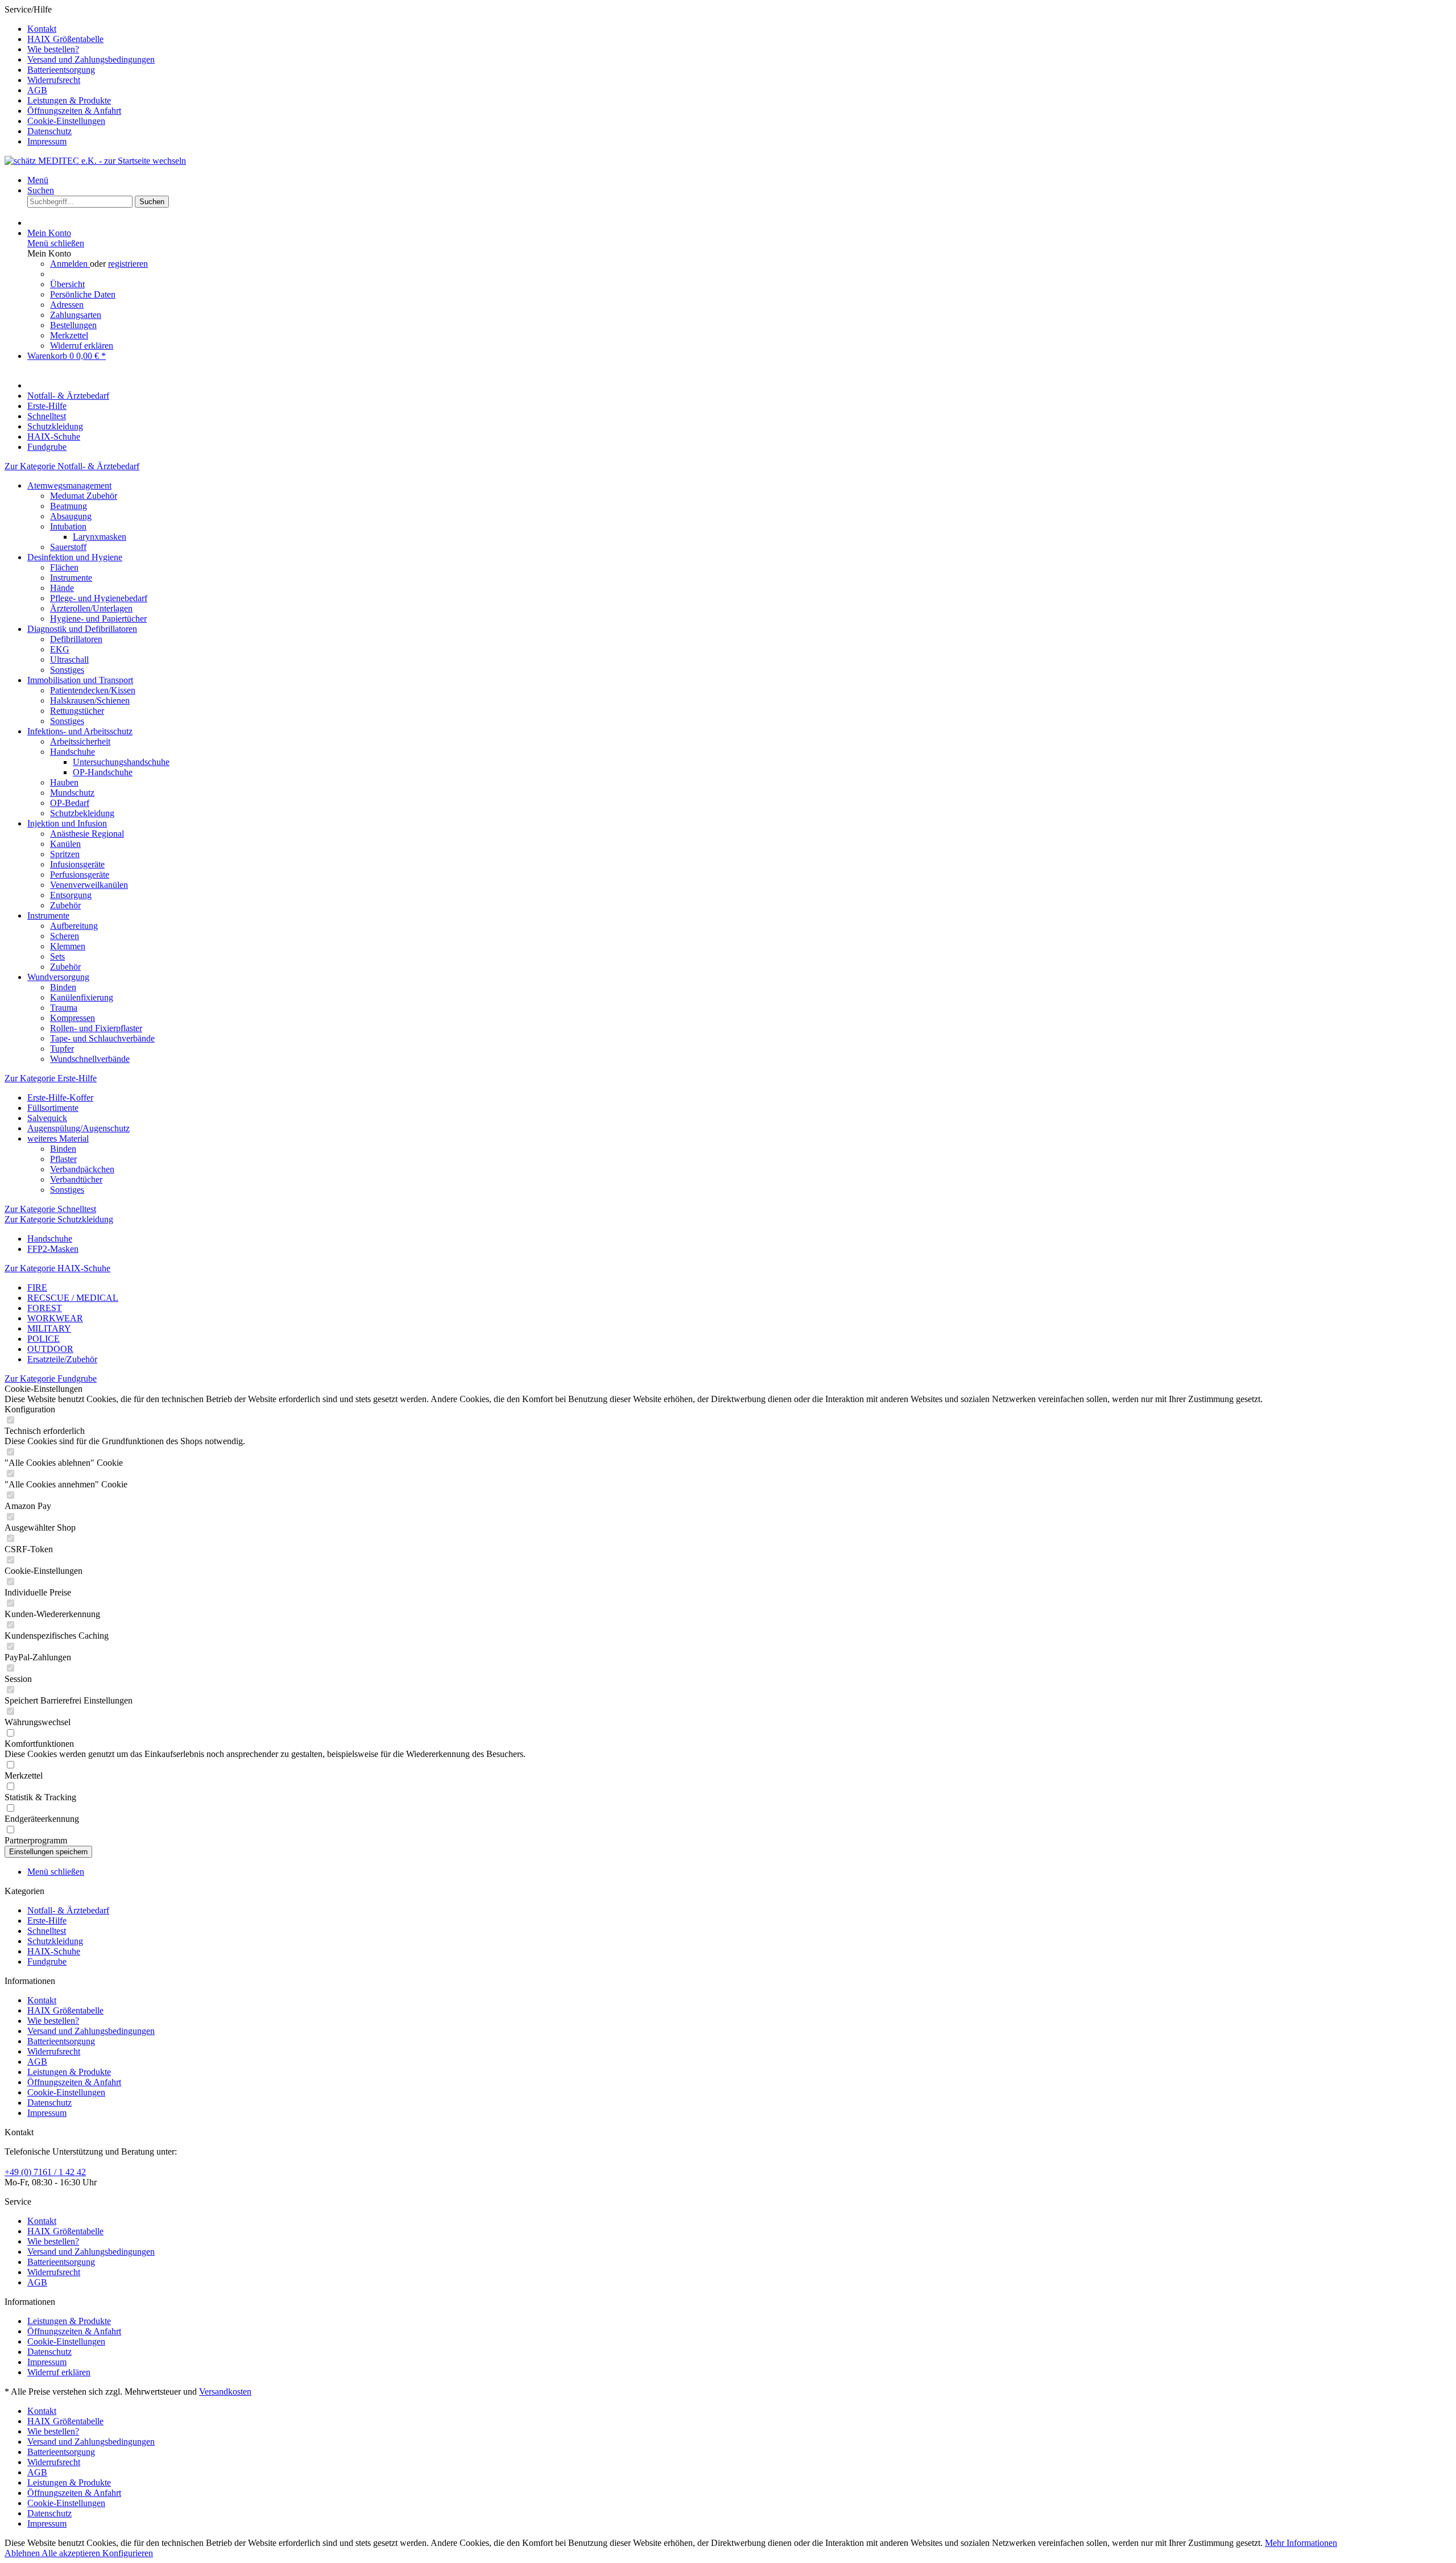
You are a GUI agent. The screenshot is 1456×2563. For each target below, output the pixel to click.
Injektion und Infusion (67, 823)
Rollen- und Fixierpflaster (96, 1028)
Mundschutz (72, 793)
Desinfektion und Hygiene (75, 557)
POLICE (44, 1339)
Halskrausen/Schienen (90, 700)
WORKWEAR (55, 1318)
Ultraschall (69, 660)
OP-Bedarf (70, 803)
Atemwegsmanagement (69, 485)
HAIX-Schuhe (54, 1951)
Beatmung (69, 506)
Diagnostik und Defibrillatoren (82, 629)
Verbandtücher (76, 1179)
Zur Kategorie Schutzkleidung (59, 1219)
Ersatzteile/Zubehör (62, 1359)
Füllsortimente (53, 1108)
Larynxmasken (100, 537)
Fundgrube (47, 1961)
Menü (38, 180)
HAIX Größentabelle (65, 39)
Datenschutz (49, 131)
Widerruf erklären (82, 346)
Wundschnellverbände (90, 1059)
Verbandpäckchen (82, 1169)
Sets (57, 956)
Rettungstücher (77, 711)
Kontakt (42, 29)
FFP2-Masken (53, 1249)
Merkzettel (69, 335)
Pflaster (63, 1159)
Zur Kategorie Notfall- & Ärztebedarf (72, 466)
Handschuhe (73, 752)
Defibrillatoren (76, 639)
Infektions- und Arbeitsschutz (80, 731)
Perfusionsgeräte (80, 875)
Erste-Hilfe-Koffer (60, 1097)
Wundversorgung (58, 977)
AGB (37, 90)
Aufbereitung (74, 926)
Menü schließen (56, 243)
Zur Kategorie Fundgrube (51, 1378)
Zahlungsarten (76, 315)
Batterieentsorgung (61, 70)
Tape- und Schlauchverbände (102, 1038)
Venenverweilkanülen (89, 885)
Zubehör (65, 905)
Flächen (64, 567)
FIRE (37, 1287)
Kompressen (73, 1018)
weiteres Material (58, 1138)
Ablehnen (23, 2553)
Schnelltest (47, 1931)
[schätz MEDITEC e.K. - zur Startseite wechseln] (95, 161)
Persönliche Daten (83, 294)
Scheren (65, 936)
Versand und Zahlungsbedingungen (91, 59)
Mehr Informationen (1301, 2543)
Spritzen (65, 854)
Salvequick (47, 1118)
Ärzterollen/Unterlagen (91, 608)
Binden (63, 987)
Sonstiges (67, 670)
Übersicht (67, 284)
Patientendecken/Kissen (93, 690)
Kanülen (65, 844)
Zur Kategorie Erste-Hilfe (51, 1078)
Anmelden (70, 264)
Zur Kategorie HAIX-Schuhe (57, 1268)
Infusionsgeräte (77, 864)
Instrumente (71, 578)
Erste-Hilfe (47, 1921)
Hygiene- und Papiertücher (98, 619)
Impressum (47, 141)
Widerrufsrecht (54, 80)
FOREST (45, 1308)
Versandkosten (225, 2392)
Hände (62, 588)
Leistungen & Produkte (69, 100)
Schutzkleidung (55, 1941)
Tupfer (62, 1049)
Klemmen (68, 946)
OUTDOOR (50, 1349)
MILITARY (49, 1328)
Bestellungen (73, 325)
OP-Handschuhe (103, 772)
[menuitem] (739, 29)
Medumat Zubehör (84, 496)
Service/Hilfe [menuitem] (80, 75)
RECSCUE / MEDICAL (73, 1298)
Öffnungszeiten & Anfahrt (74, 111)
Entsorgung (71, 895)
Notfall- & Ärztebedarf (68, 1910)
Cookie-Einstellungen (66, 121)
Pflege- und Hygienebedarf (99, 598)
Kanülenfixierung (82, 997)
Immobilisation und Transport (80, 680)
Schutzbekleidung (82, 813)
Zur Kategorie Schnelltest (50, 1209)
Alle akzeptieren (72, 2553)
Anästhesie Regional (87, 834)
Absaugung (71, 516)
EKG (60, 649)
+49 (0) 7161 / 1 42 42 (45, 2172)
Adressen (67, 305)
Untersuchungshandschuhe (121, 762)
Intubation (68, 526)
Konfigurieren (128, 2553)
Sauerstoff (68, 547)
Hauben (64, 782)
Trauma (64, 1008)
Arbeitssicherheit (80, 741)
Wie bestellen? (53, 49)
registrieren (128, 264)
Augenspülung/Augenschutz (78, 1128)
